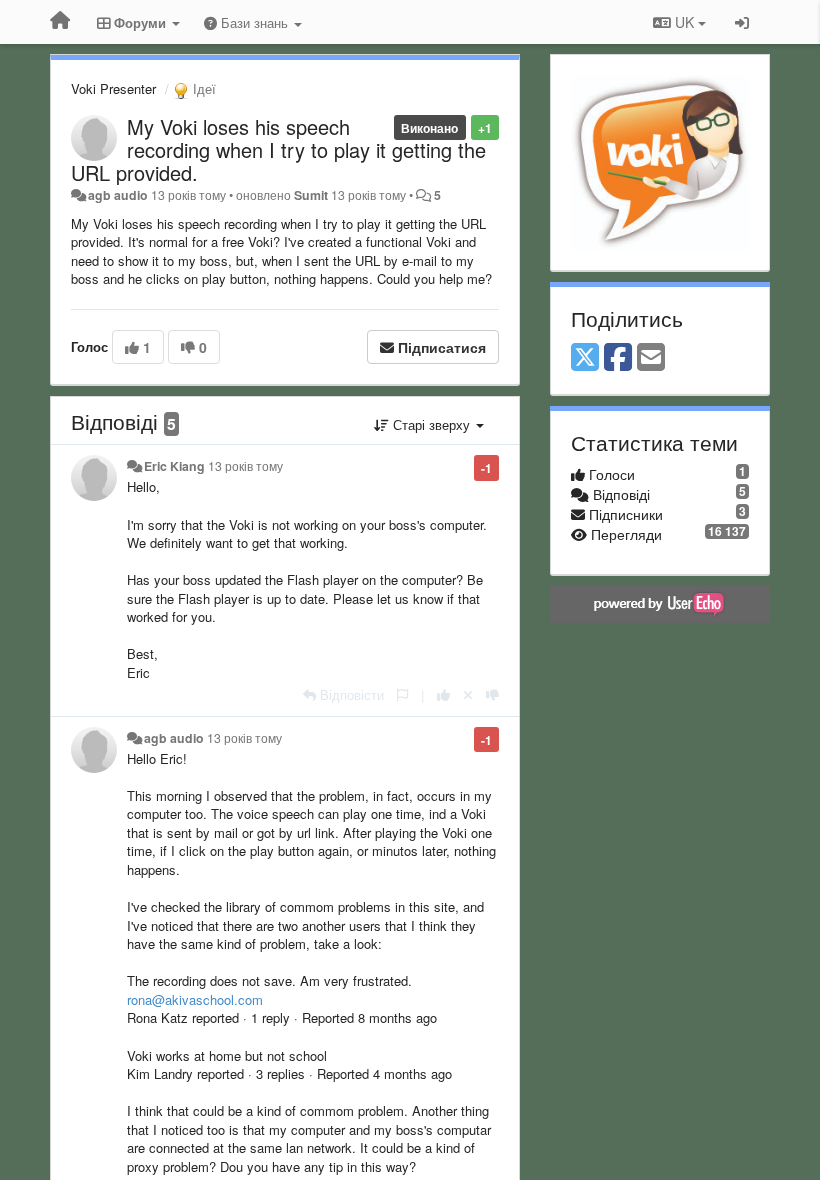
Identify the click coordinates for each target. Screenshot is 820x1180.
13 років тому (245, 466)
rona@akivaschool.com (195, 999)
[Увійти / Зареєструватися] (742, 22)
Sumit (311, 195)
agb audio (118, 195)
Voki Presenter (113, 88)
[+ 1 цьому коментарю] (443, 694)
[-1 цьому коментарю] (492, 694)
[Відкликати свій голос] (468, 694)
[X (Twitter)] (585, 358)
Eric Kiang (174, 466)
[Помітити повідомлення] (402, 694)
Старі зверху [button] (431, 424)
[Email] (651, 358)
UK (684, 22)
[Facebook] (618, 358)
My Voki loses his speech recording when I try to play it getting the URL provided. (278, 149)
